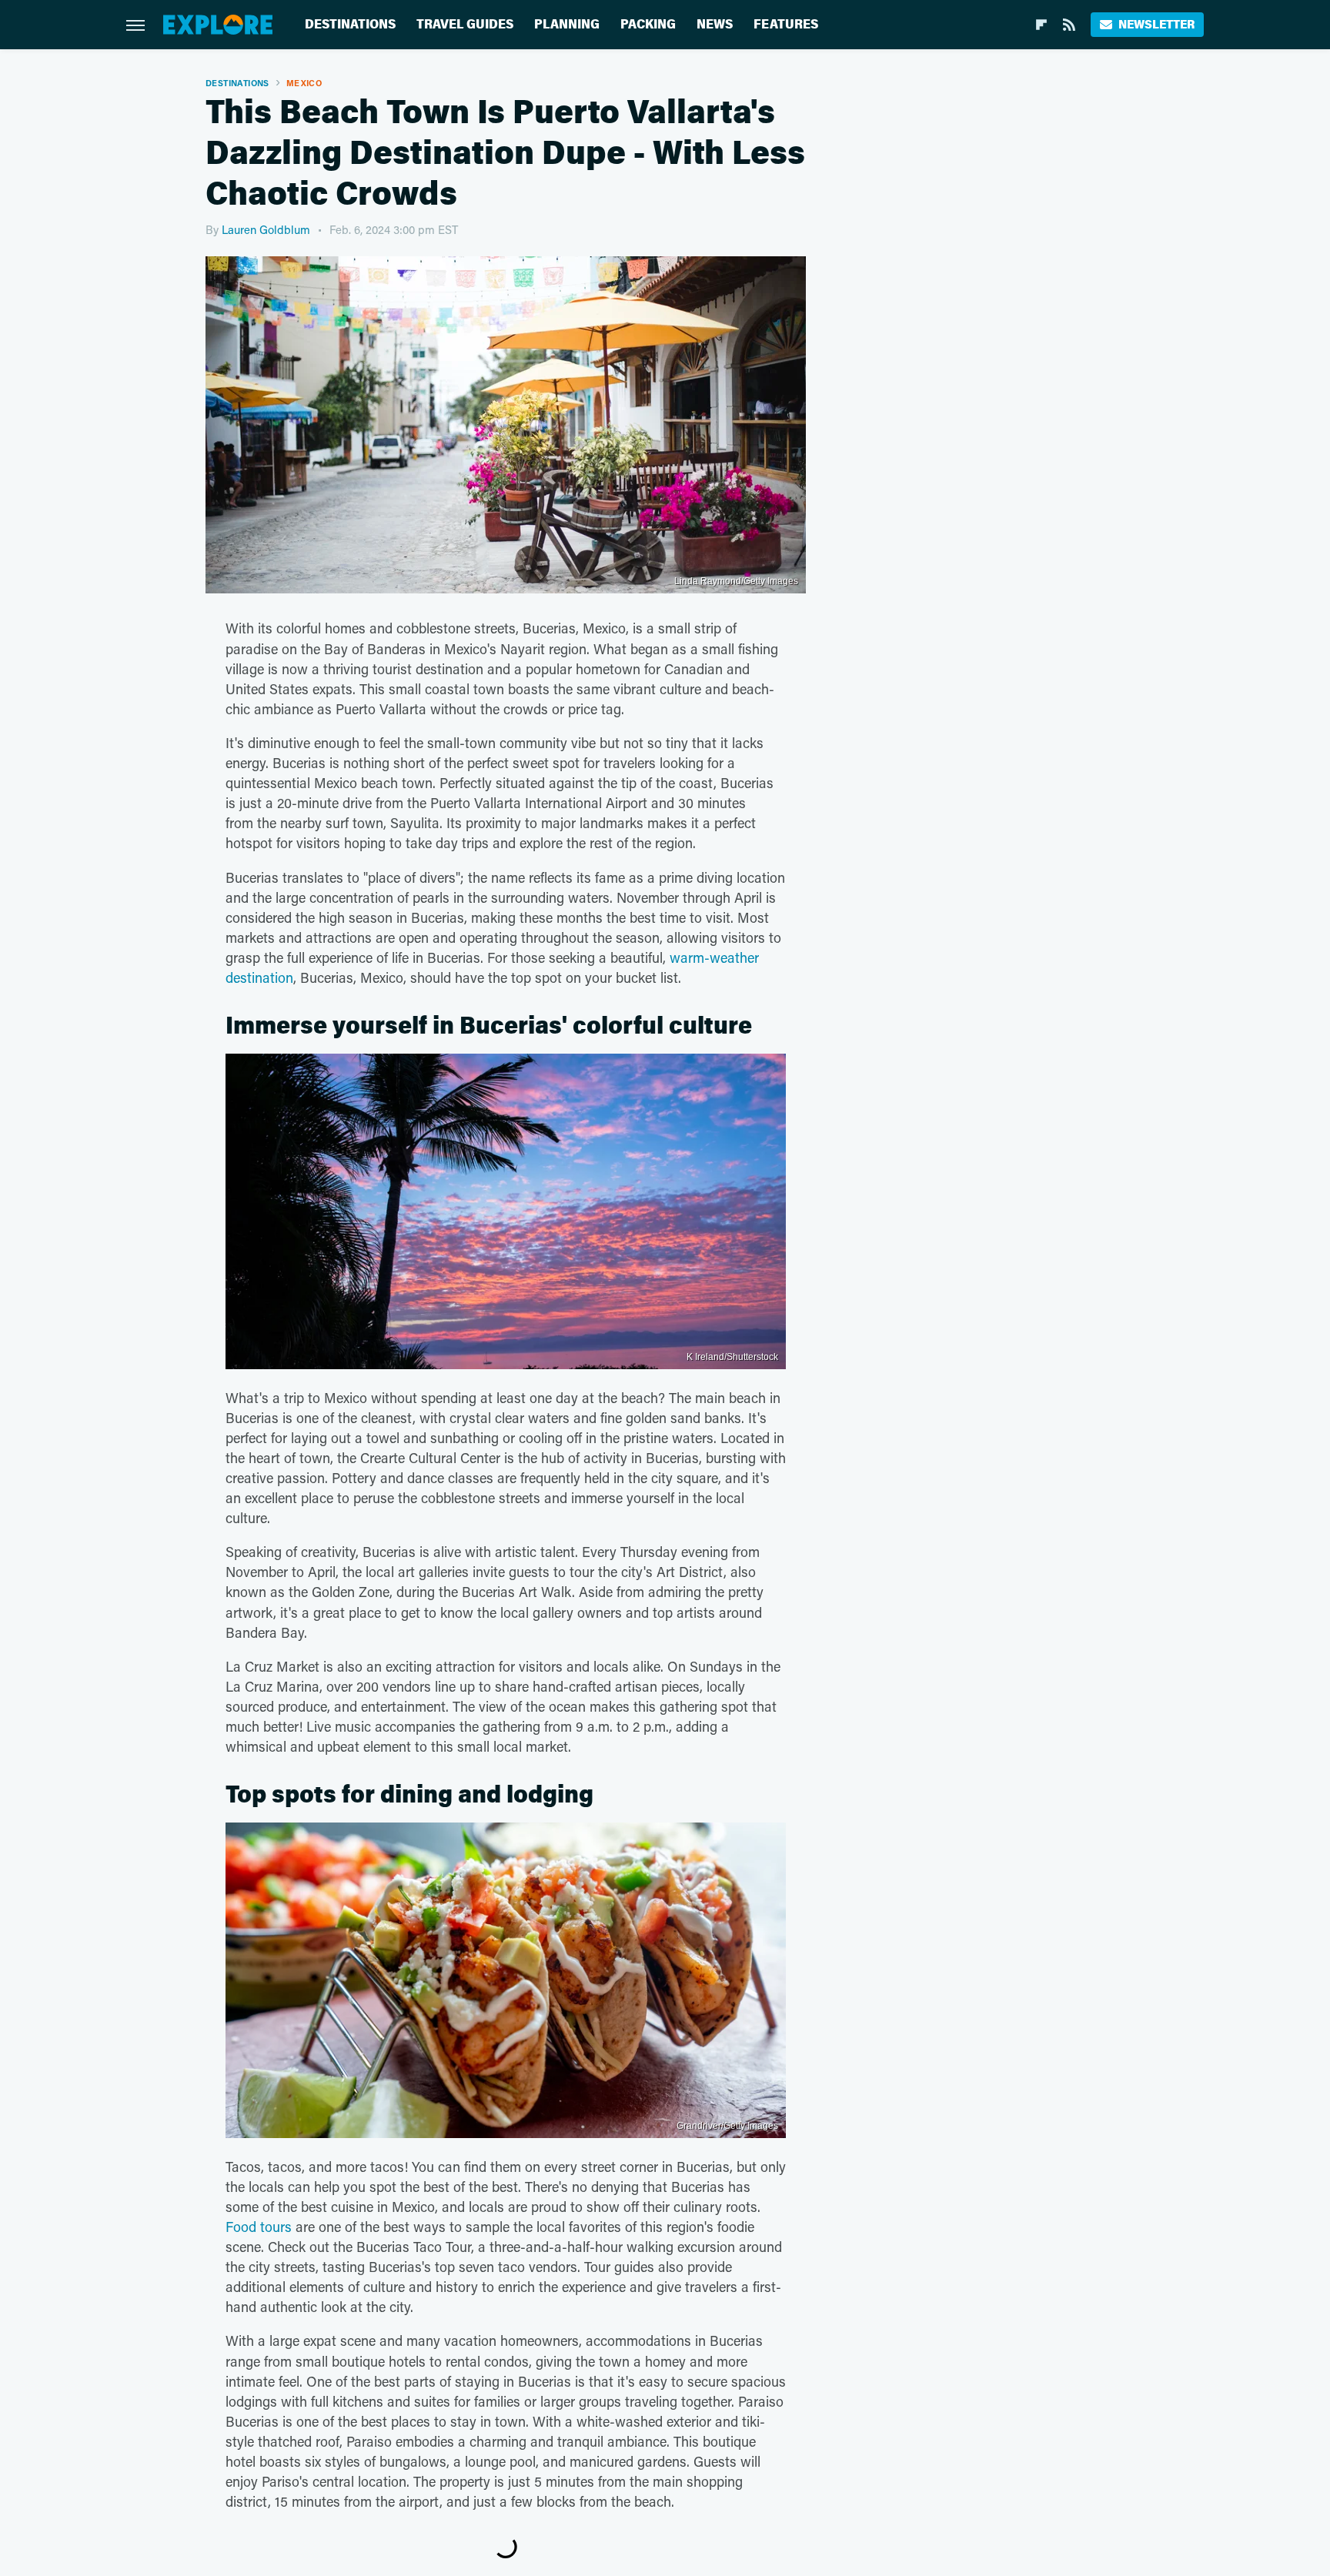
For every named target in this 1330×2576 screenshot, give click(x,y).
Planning (567, 24)
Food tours (259, 2227)
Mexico (304, 83)
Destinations (350, 24)
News (715, 24)
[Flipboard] (1041, 25)
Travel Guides (465, 24)
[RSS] (1069, 25)
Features (786, 24)
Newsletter (1156, 24)
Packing (648, 24)
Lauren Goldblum (266, 229)
